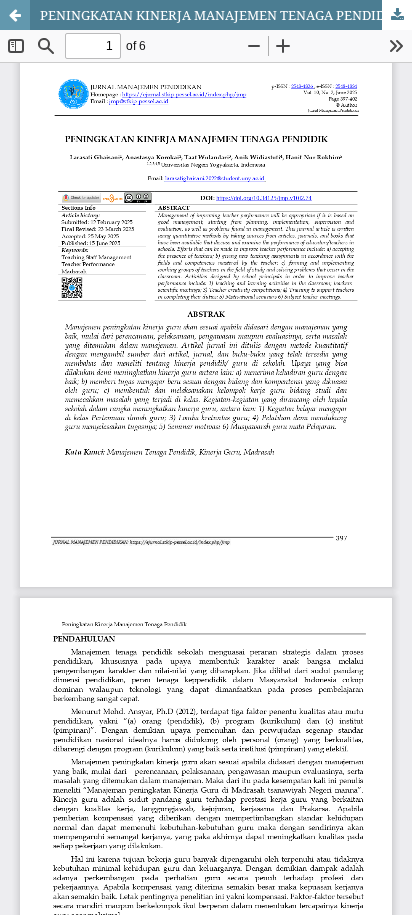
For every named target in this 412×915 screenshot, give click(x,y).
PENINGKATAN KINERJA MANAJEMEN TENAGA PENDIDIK (219, 15)
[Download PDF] (397, 15)
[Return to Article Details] (15, 15)
